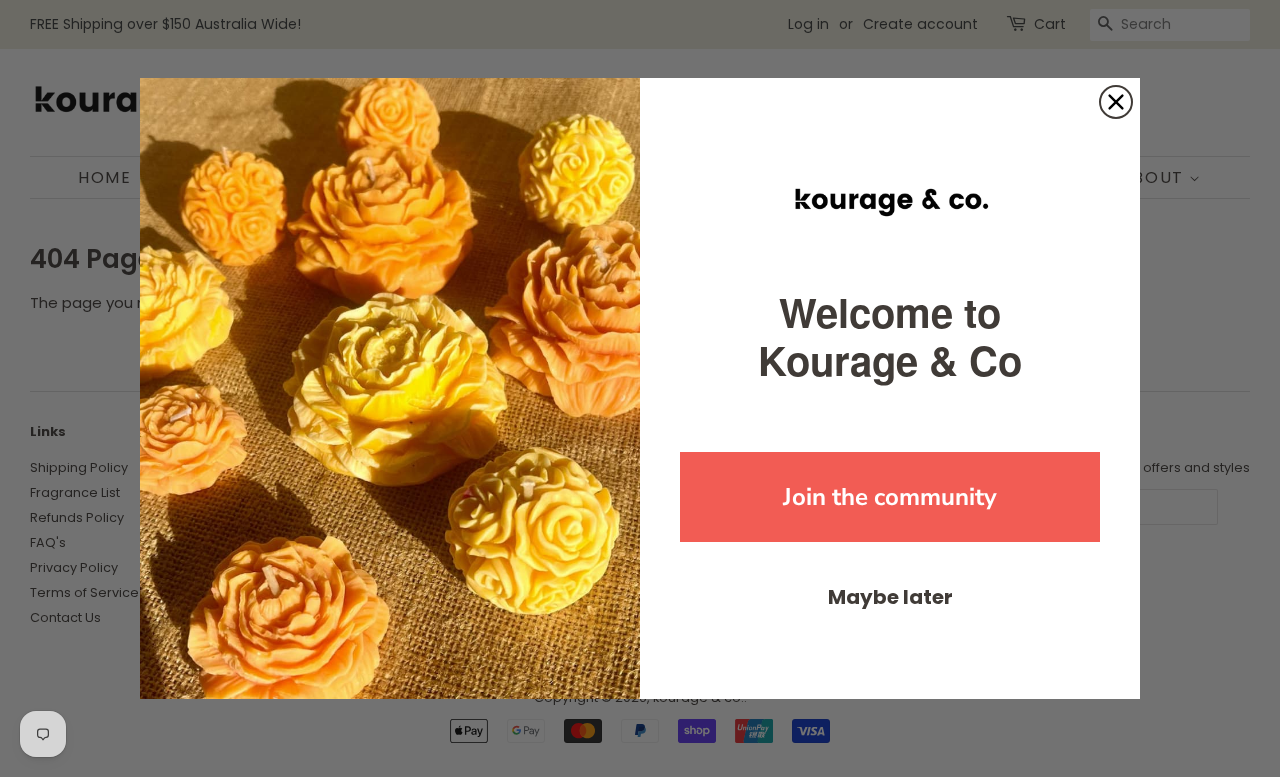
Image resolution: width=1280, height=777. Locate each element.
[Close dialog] (1116, 102)
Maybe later (890, 597)
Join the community (890, 497)
